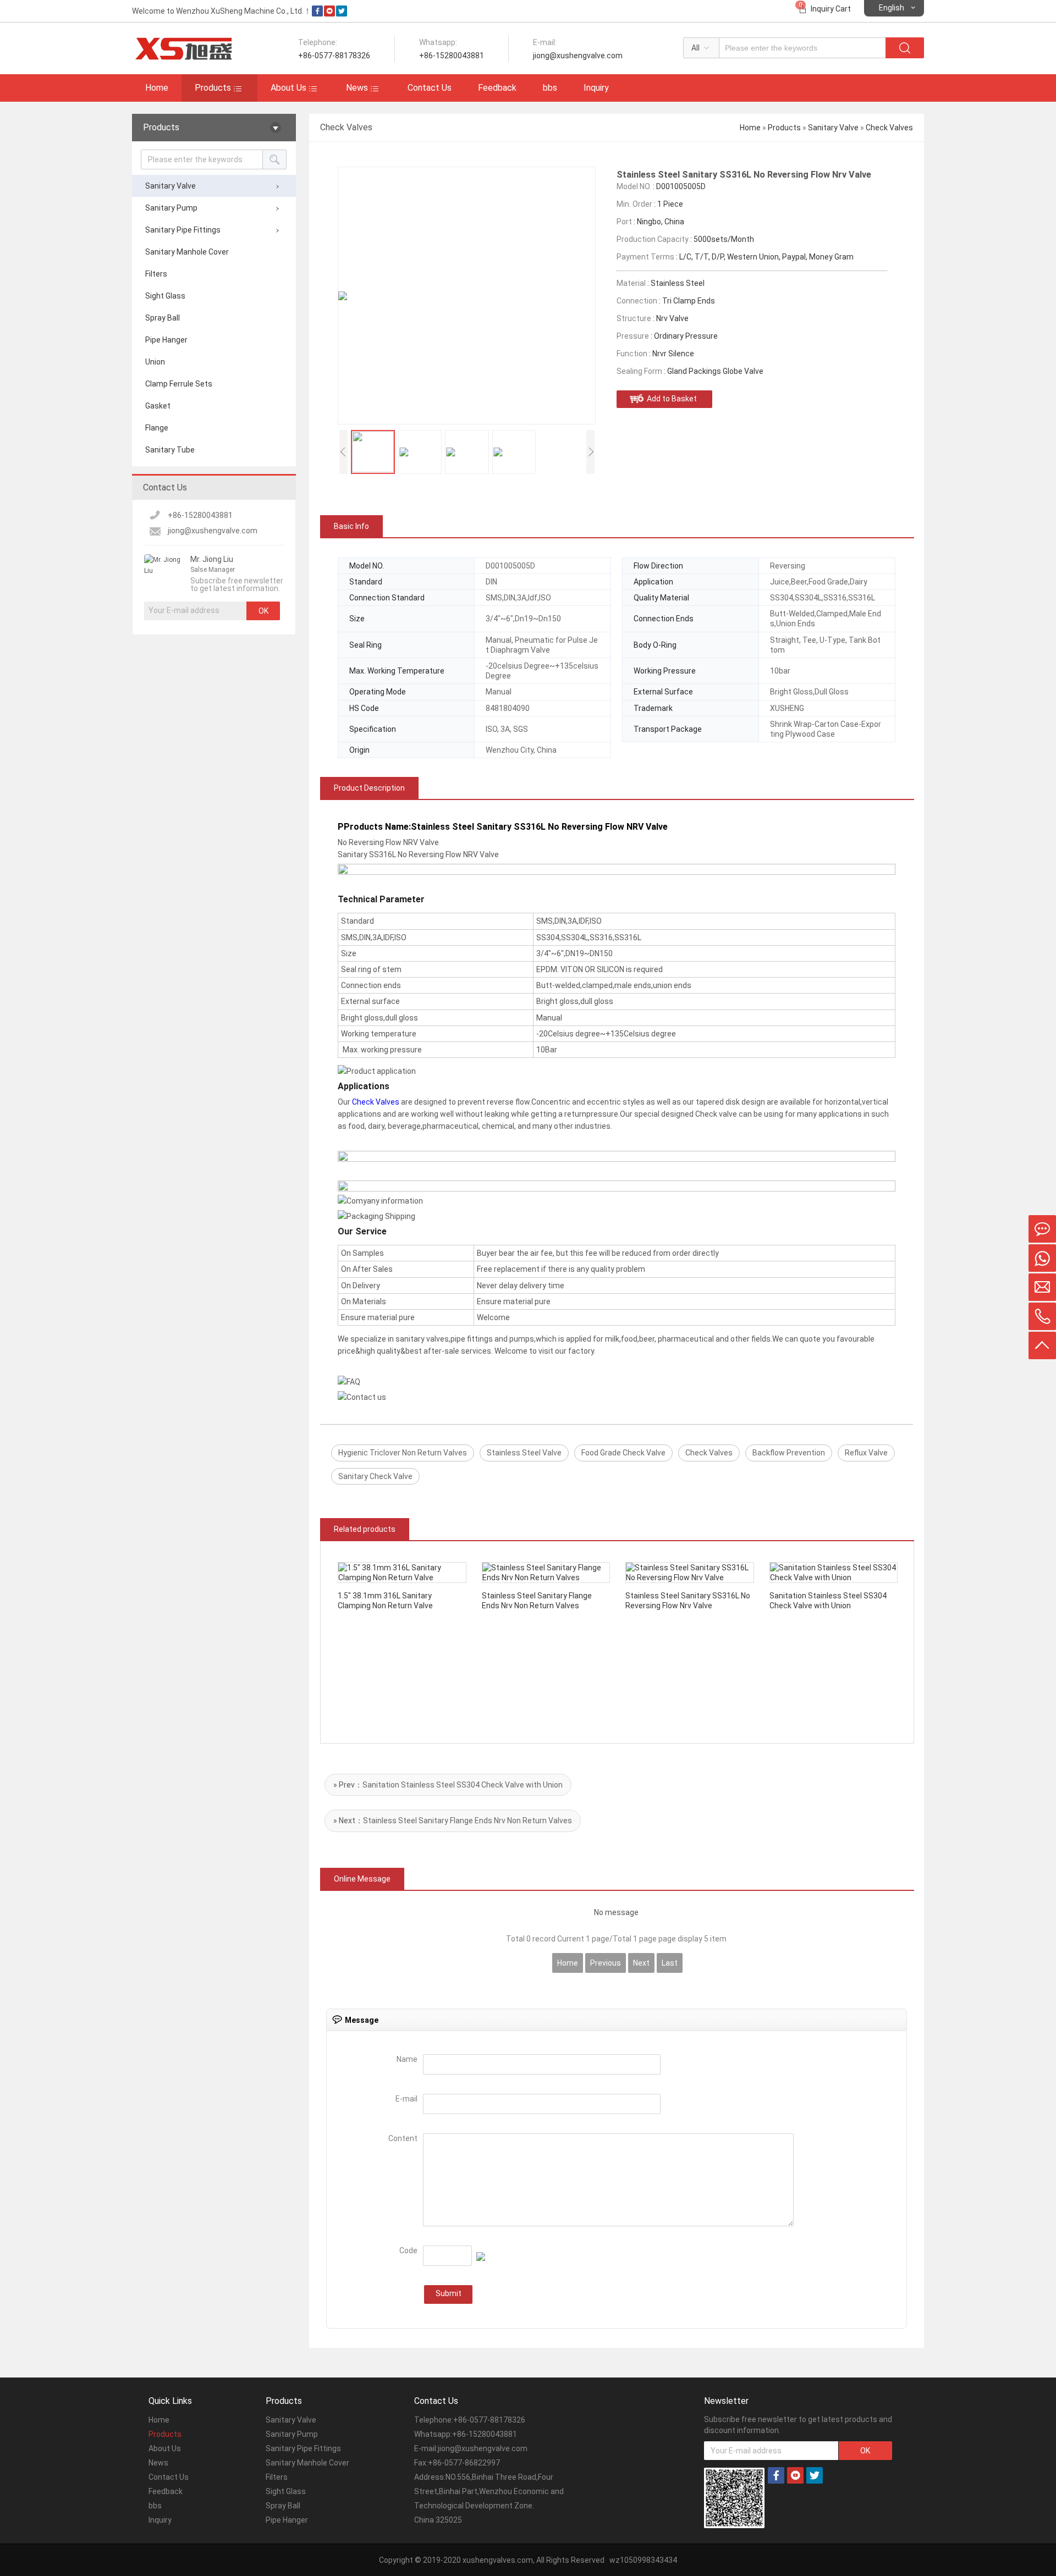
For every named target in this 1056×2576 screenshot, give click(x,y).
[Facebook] (317, 14)
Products (213, 88)
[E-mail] (1042, 1287)
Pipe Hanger (166, 340)
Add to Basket (672, 399)
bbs (550, 88)
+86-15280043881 (200, 515)
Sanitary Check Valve (375, 1476)
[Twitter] (342, 14)
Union (155, 362)
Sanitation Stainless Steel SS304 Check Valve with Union (463, 1785)
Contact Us (430, 88)
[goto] (1042, 1345)
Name (407, 2059)
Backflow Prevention (789, 1453)
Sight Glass (165, 296)
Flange (157, 428)
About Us (288, 88)
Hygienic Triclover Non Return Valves (403, 1453)
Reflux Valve (866, 1453)
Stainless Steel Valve (524, 1453)
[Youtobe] (329, 14)
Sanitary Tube (170, 450)
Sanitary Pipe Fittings (183, 230)
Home (157, 88)
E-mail (406, 2099)
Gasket (158, 406)
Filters (156, 274)
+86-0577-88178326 (489, 2420)
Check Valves (889, 128)
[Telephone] (1042, 1316)
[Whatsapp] (1042, 1258)
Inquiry (596, 88)
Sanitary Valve (170, 186)
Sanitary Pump (171, 208)
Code (408, 2250)
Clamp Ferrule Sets (179, 384)
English (892, 8)
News (357, 88)
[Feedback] (1042, 1229)
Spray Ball (163, 318)
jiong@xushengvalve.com (213, 531)
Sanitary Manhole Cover (187, 252)
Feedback (497, 88)
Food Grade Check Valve (623, 1453)
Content (403, 2138)
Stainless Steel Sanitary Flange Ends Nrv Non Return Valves (468, 1821)
